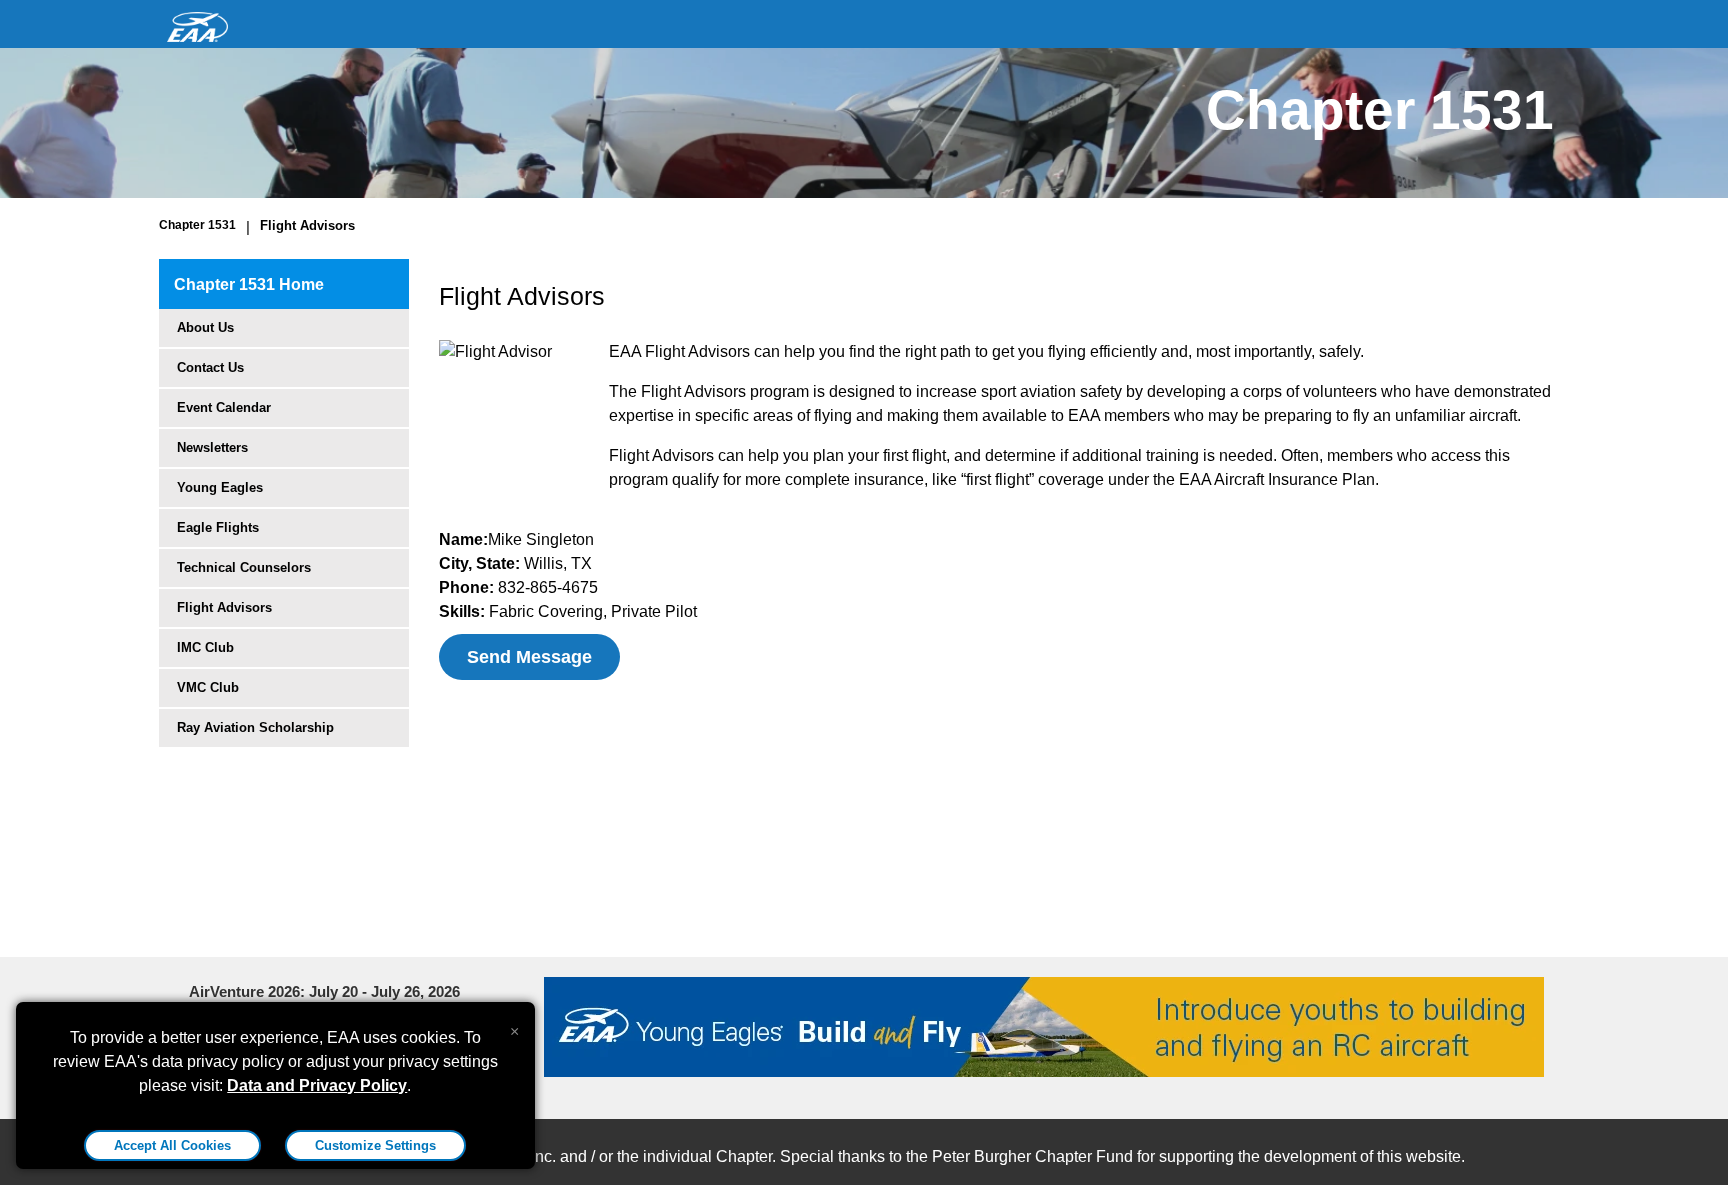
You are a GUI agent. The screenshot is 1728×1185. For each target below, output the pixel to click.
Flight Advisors (307, 225)
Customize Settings (375, 1145)
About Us (205, 327)
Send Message (529, 657)
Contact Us (210, 367)
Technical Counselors (244, 567)
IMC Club (205, 647)
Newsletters (212, 447)
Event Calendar (224, 407)
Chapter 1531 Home (249, 284)
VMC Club (208, 687)
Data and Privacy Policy (317, 1085)
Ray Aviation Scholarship (255, 727)
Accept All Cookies (172, 1145)
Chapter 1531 (197, 225)
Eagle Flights (218, 527)
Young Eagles (220, 487)
